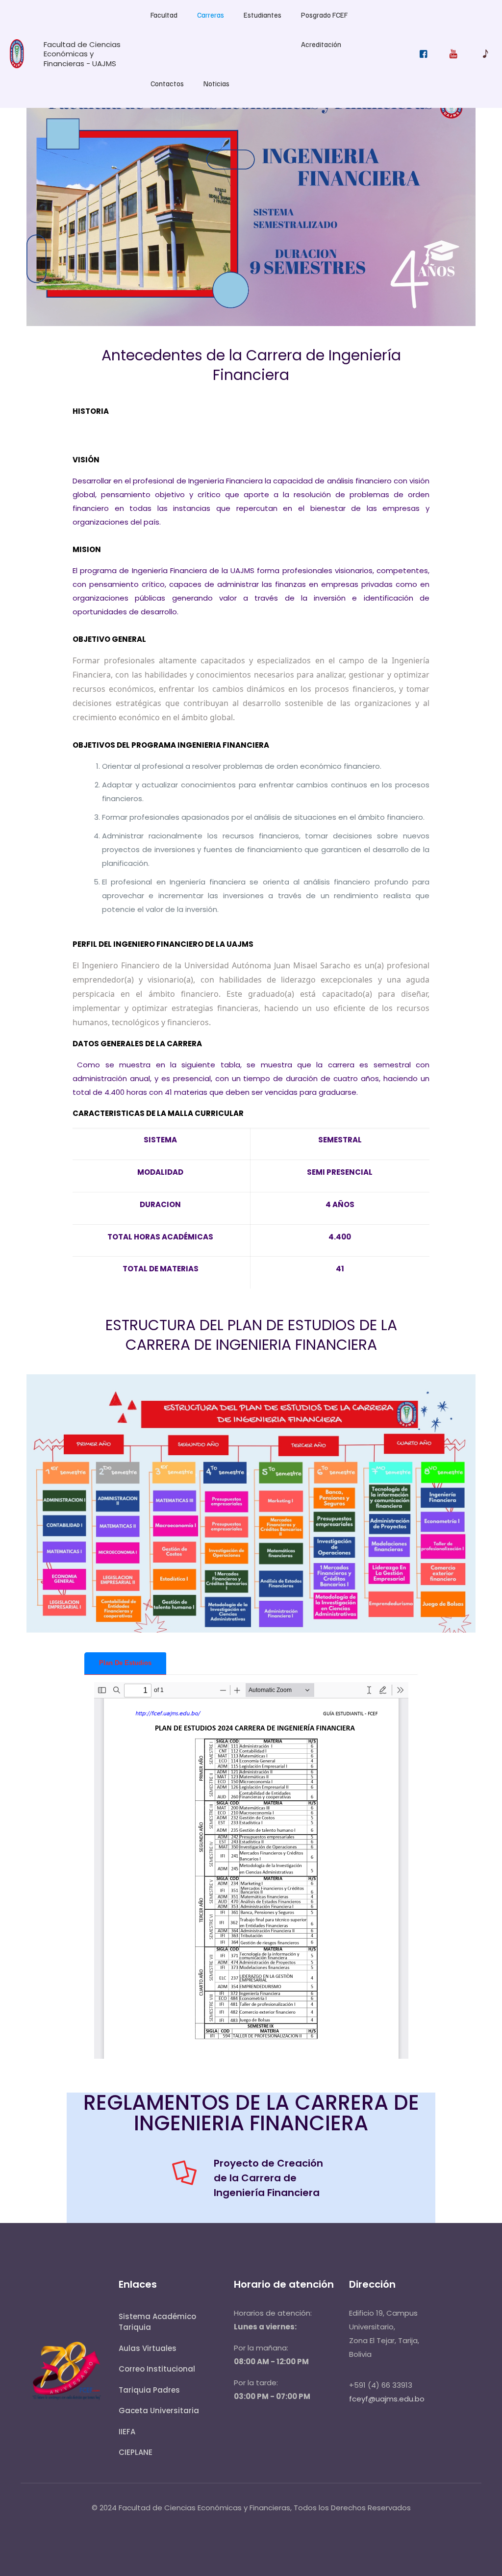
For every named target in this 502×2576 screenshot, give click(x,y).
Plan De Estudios (125, 1663)
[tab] (125, 1663)
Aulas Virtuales (148, 2348)
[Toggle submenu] (164, 34)
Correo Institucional (157, 2369)
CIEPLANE (136, 2452)
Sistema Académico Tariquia (157, 2322)
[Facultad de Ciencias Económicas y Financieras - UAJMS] (17, 66)
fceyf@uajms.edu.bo (387, 2399)
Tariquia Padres (149, 2390)
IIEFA (127, 2432)
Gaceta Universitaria (159, 2411)
